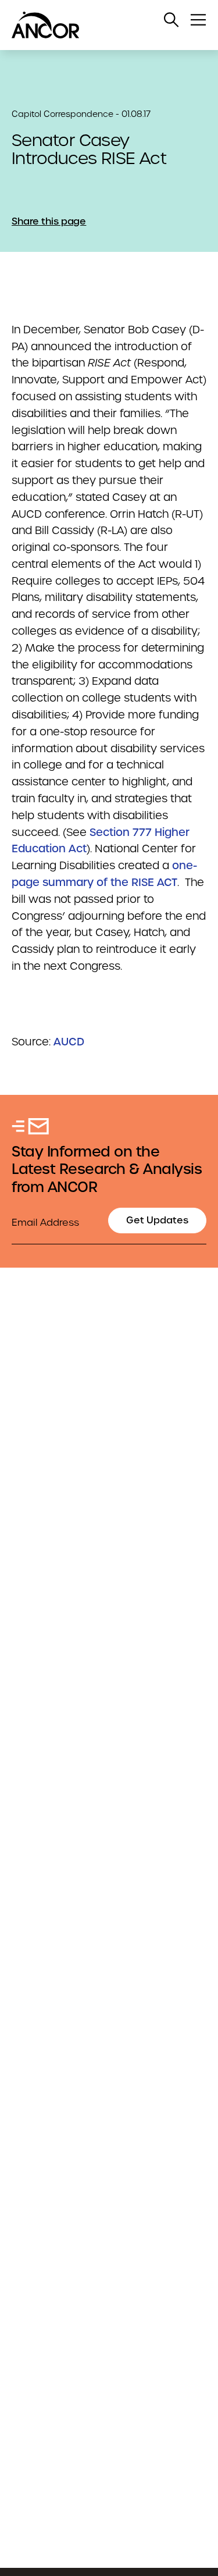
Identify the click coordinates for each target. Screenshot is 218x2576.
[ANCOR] (97, 25)
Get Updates (157, 1220)
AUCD (69, 1042)
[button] (171, 20)
